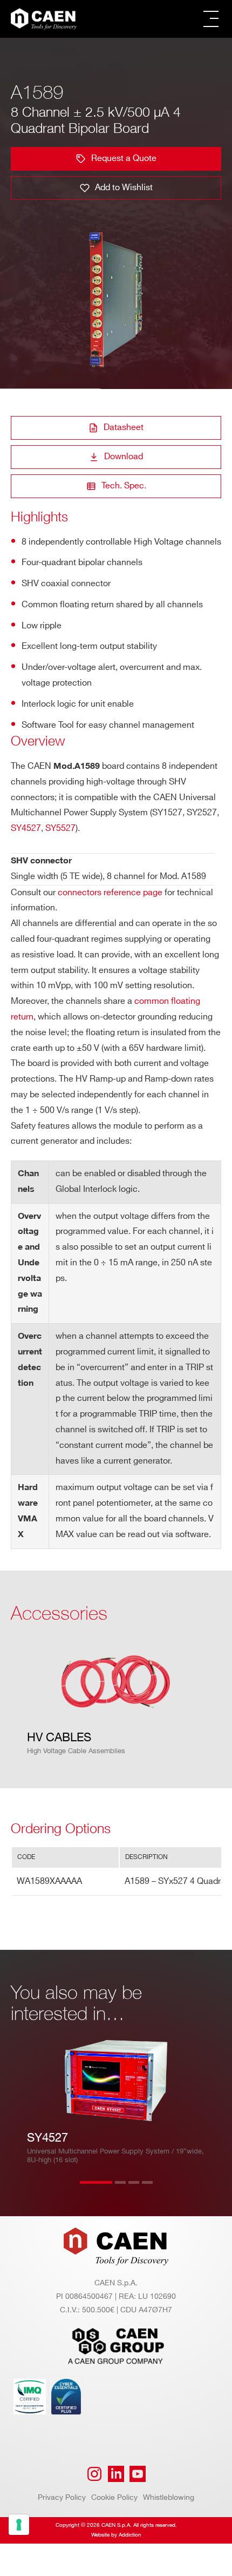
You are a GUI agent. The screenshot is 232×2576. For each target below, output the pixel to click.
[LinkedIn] (116, 2474)
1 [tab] (96, 2189)
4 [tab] (158, 2189)
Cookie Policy (114, 2497)
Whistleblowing (169, 2497)
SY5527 (60, 829)
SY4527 (26, 829)
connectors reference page (110, 893)
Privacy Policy (62, 2497)
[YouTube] (138, 2474)
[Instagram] (94, 2474)
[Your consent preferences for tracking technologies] (19, 2525)
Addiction (130, 2535)
